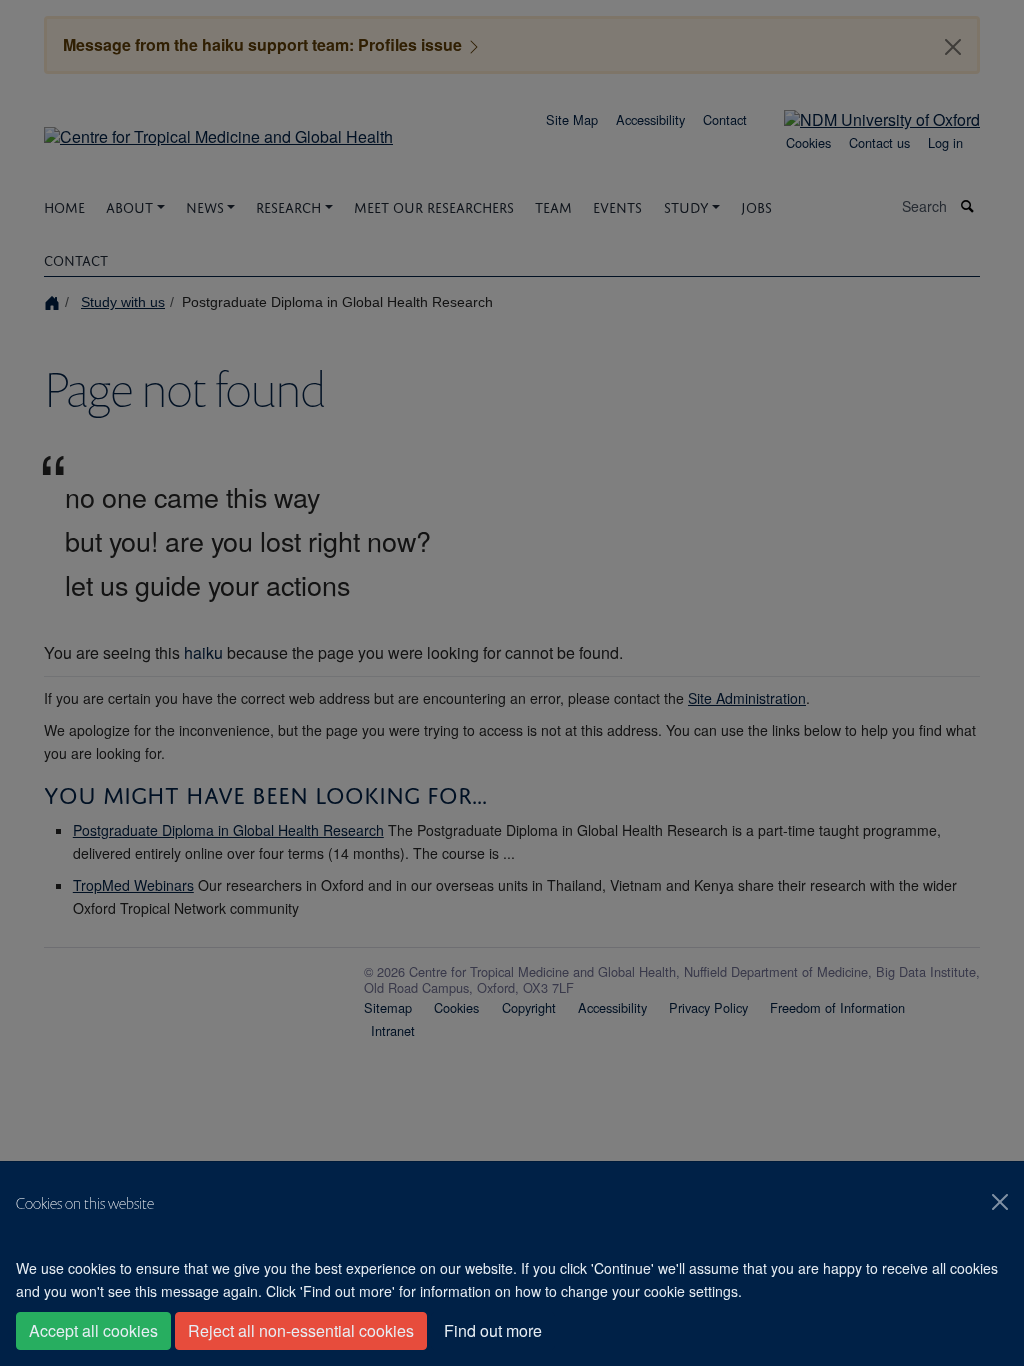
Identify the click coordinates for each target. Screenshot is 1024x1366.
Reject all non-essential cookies (301, 1330)
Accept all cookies (93, 1330)
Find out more (493, 1330)
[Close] (1000, 1202)
